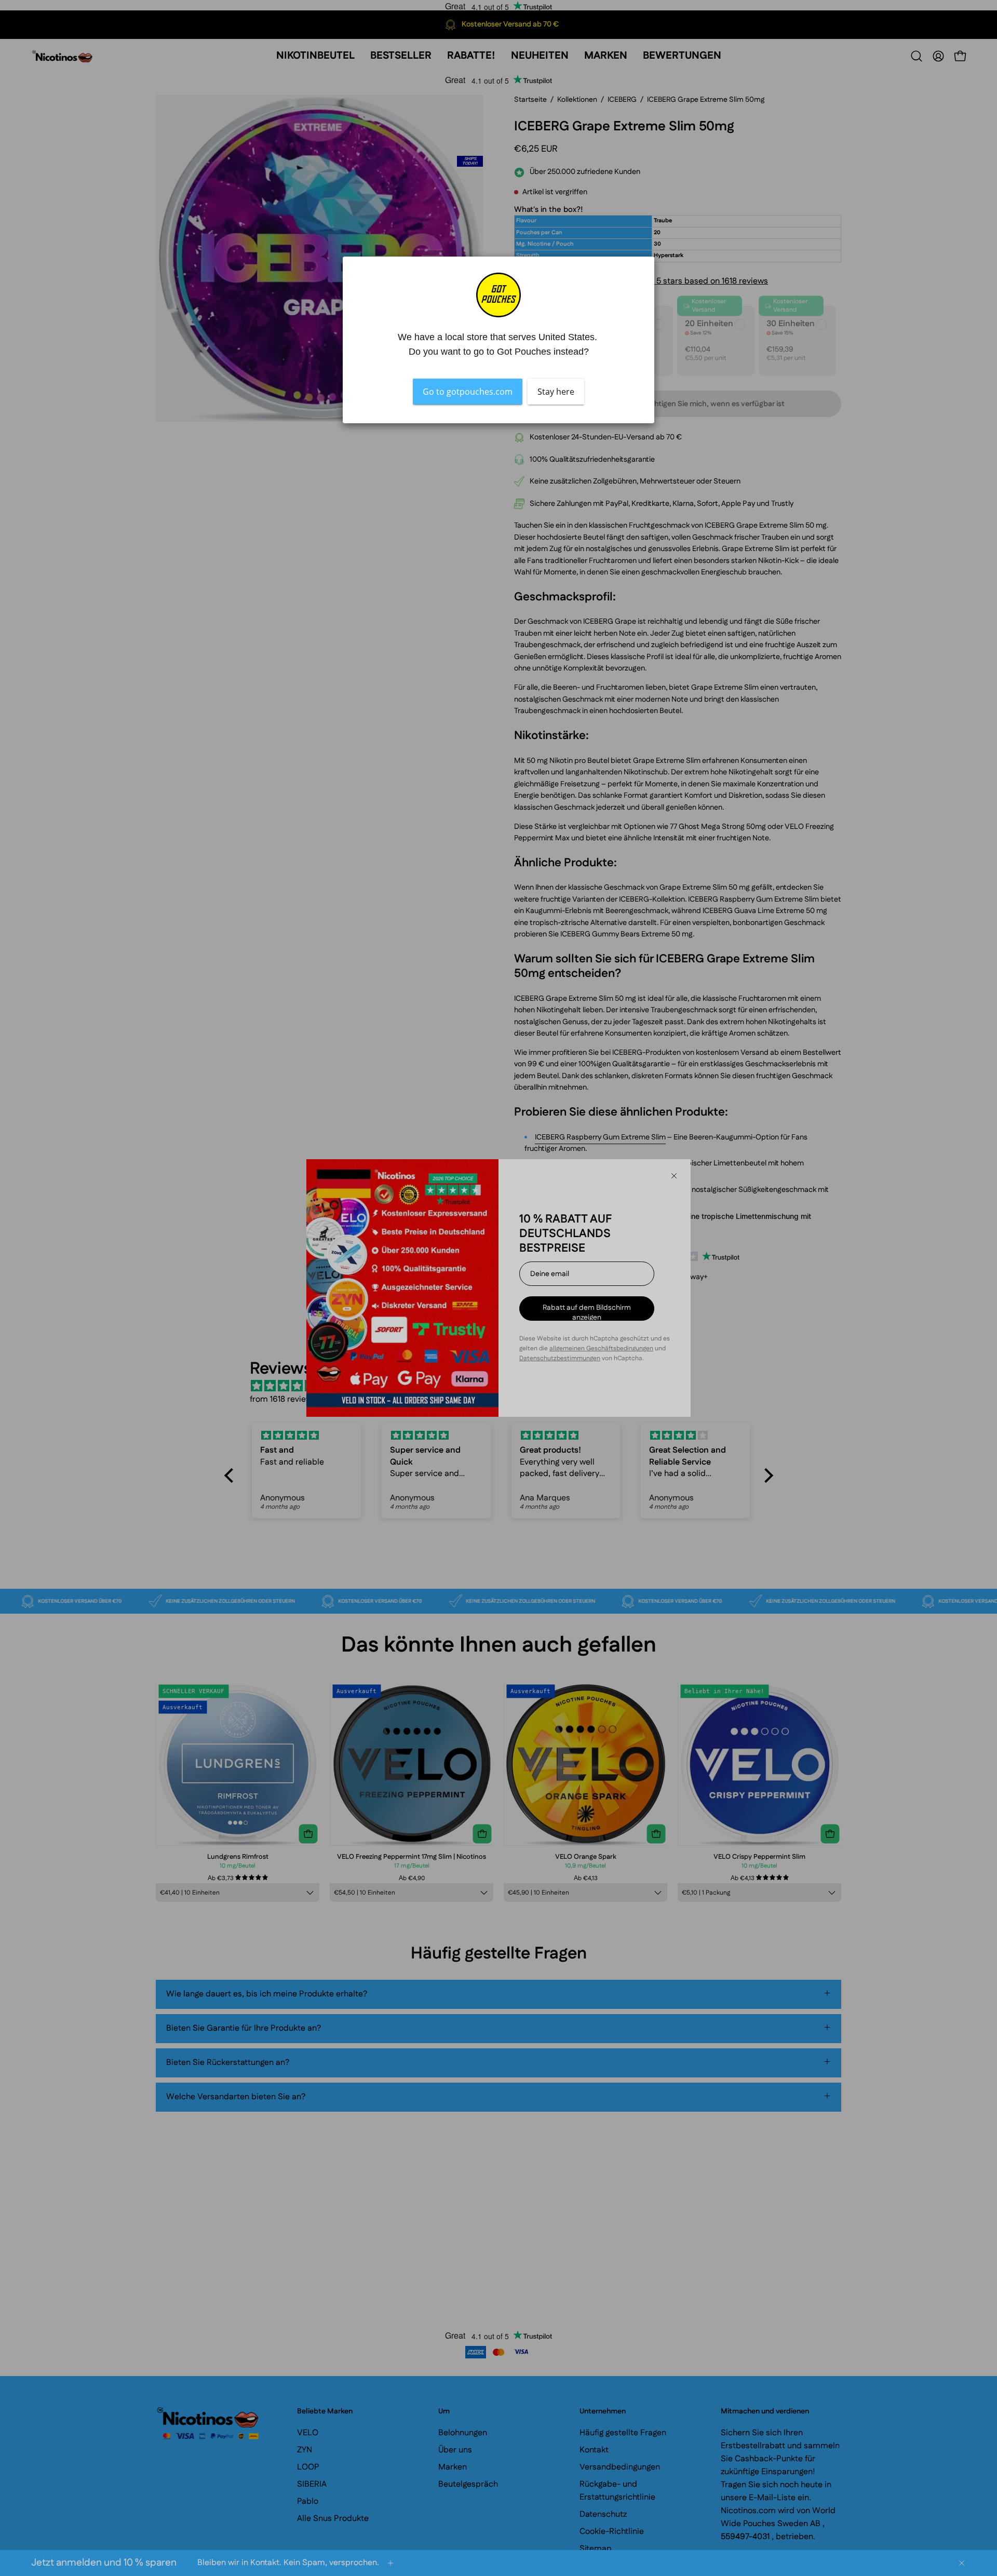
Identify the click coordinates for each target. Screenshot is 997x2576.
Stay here (556, 392)
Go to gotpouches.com (468, 392)
